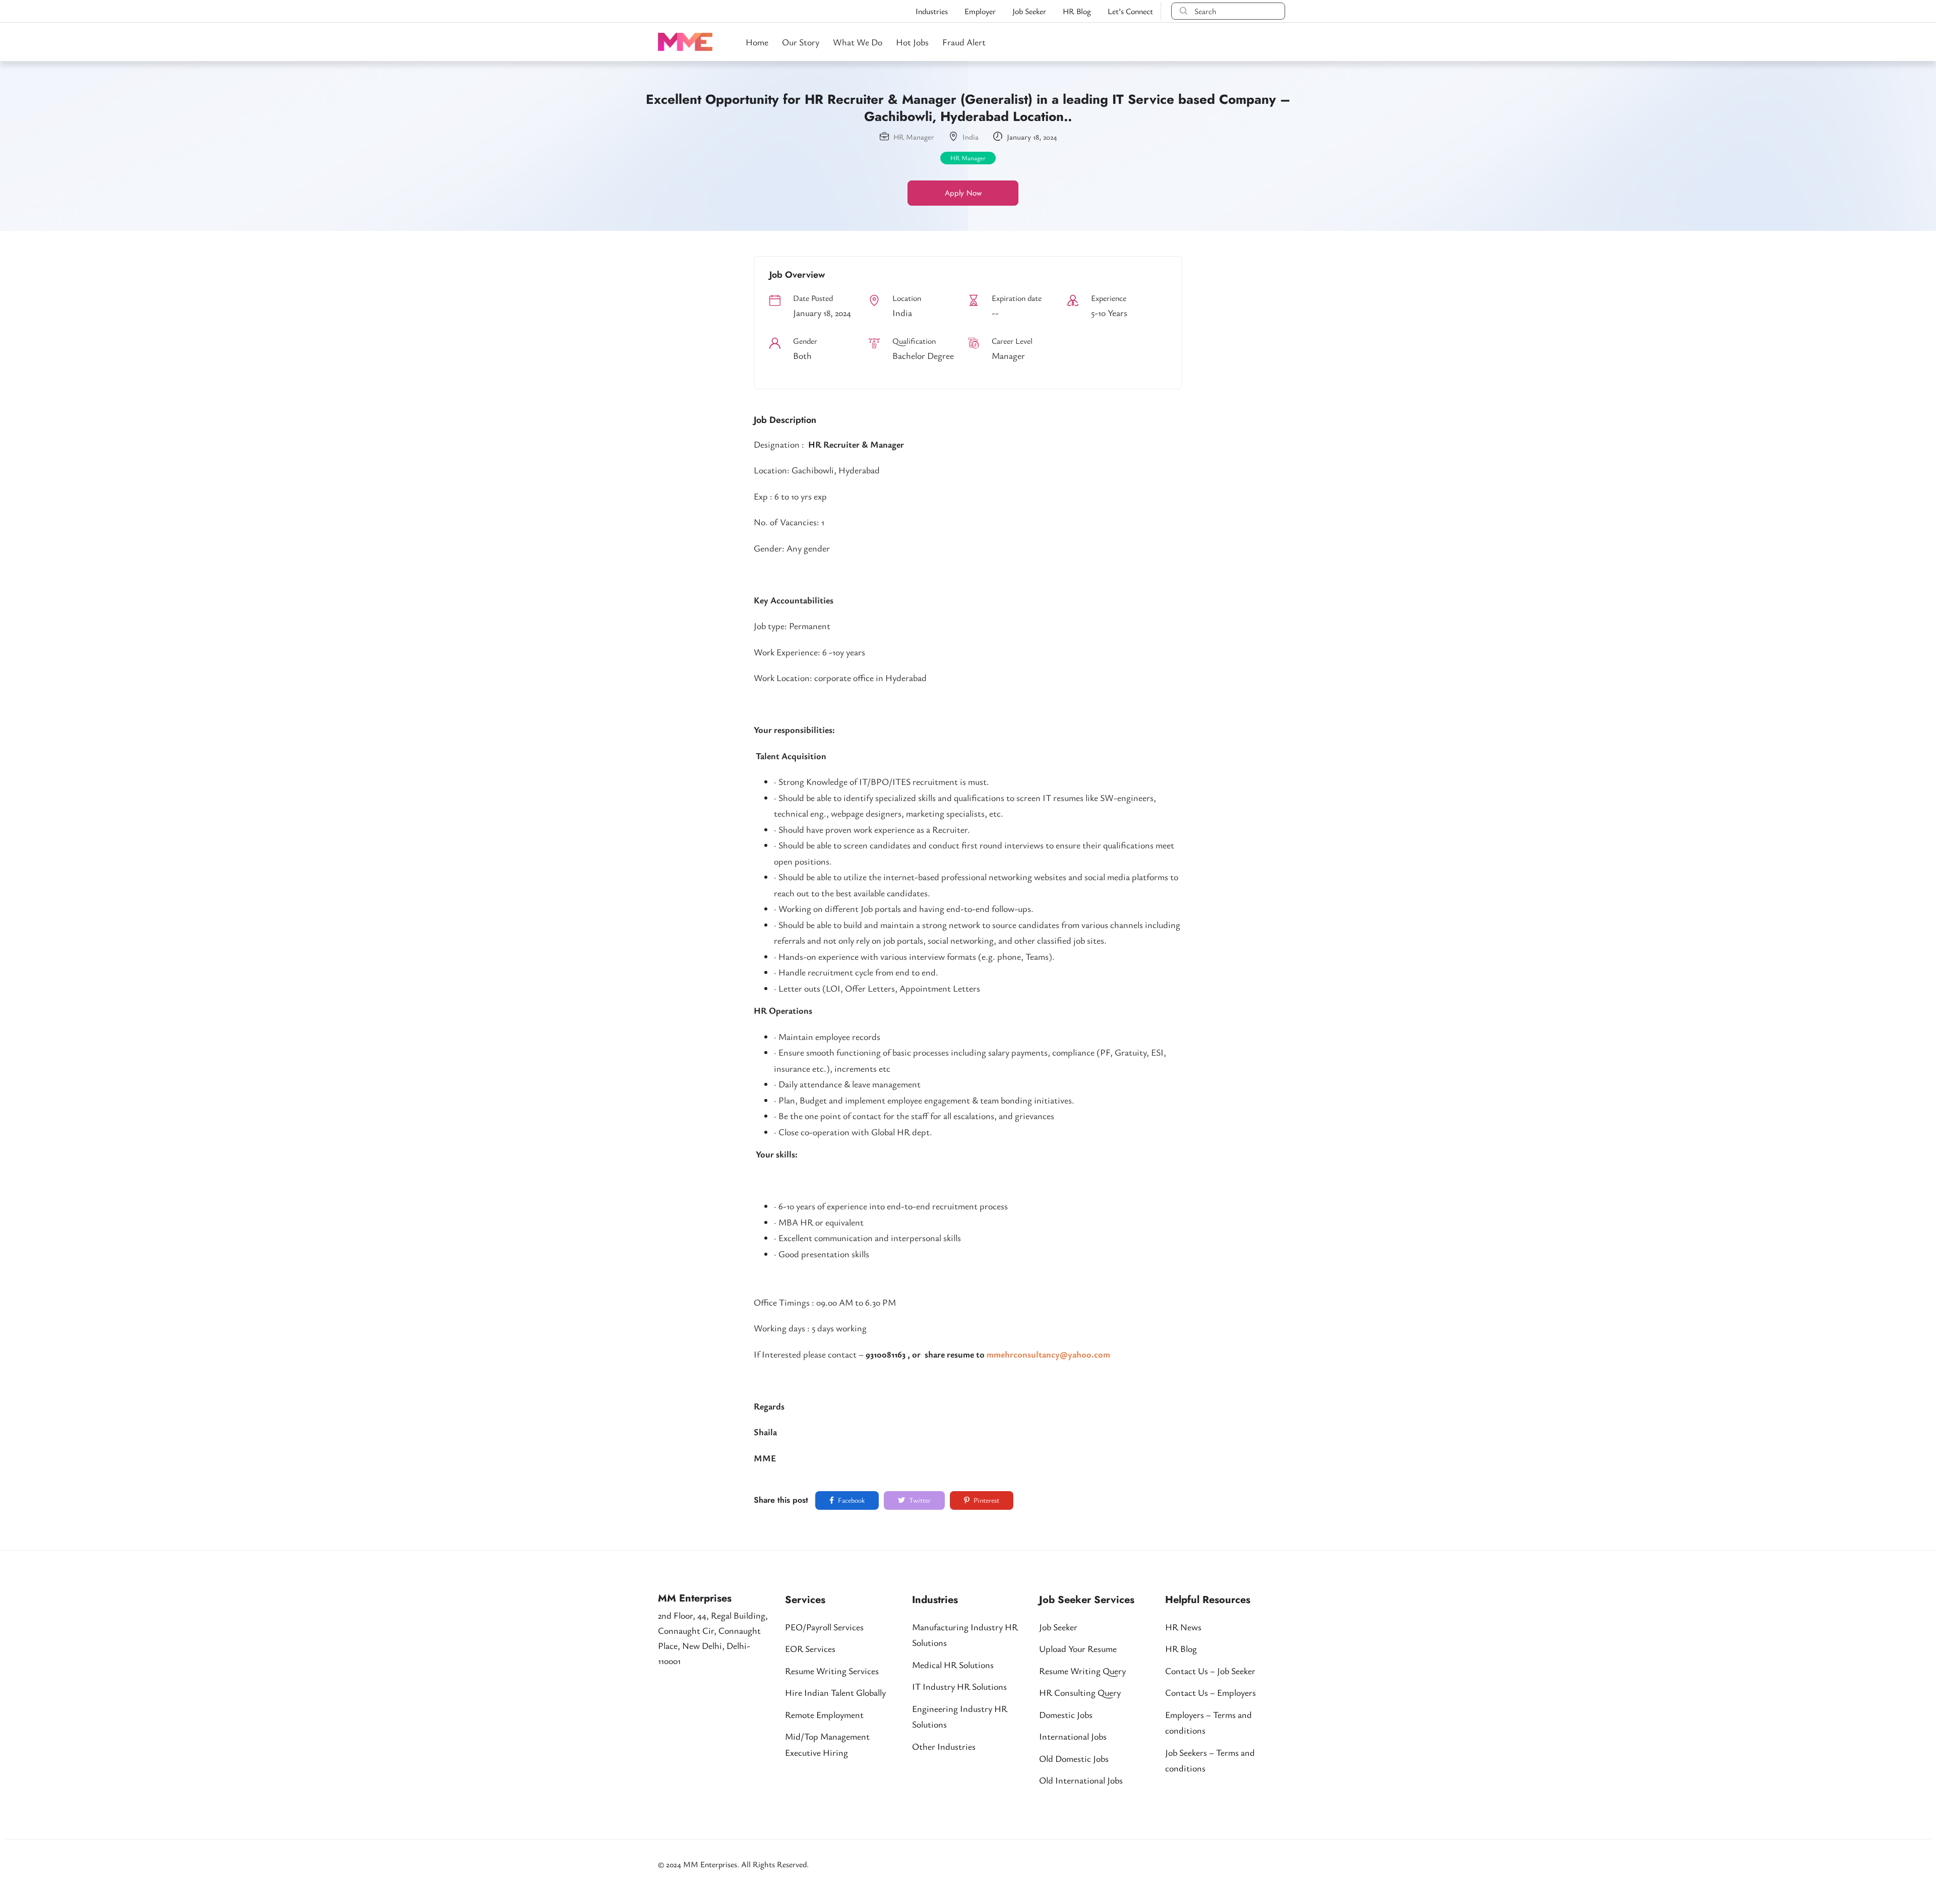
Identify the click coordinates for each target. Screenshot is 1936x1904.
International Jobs (1073, 1736)
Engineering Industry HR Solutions (960, 1716)
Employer (980, 11)
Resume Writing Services (832, 1671)
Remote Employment (824, 1714)
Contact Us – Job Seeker (1210, 1671)
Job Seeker (1029, 11)
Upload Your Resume (1078, 1648)
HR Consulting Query (1080, 1692)
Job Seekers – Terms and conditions (1210, 1760)
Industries (932, 11)
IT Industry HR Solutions (959, 1686)
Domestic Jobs (1066, 1714)
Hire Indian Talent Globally (835, 1692)
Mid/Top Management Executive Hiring (827, 1744)
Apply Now (963, 193)
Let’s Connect (1130, 11)
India (971, 137)
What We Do (858, 42)
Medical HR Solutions (953, 1665)
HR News (1183, 1627)
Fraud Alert (964, 42)
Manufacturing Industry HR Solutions (965, 1635)
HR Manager (914, 137)
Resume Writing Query (1082, 1671)
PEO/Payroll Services (824, 1627)
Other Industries (944, 1746)
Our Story (801, 42)
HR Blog (1077, 11)
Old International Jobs (1081, 1780)
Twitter (919, 1500)
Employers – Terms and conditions (1208, 1723)
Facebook (851, 1500)
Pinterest (986, 1500)
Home (757, 42)
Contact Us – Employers (1211, 1692)
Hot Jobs (912, 42)
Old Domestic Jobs (1074, 1758)
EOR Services (810, 1648)
